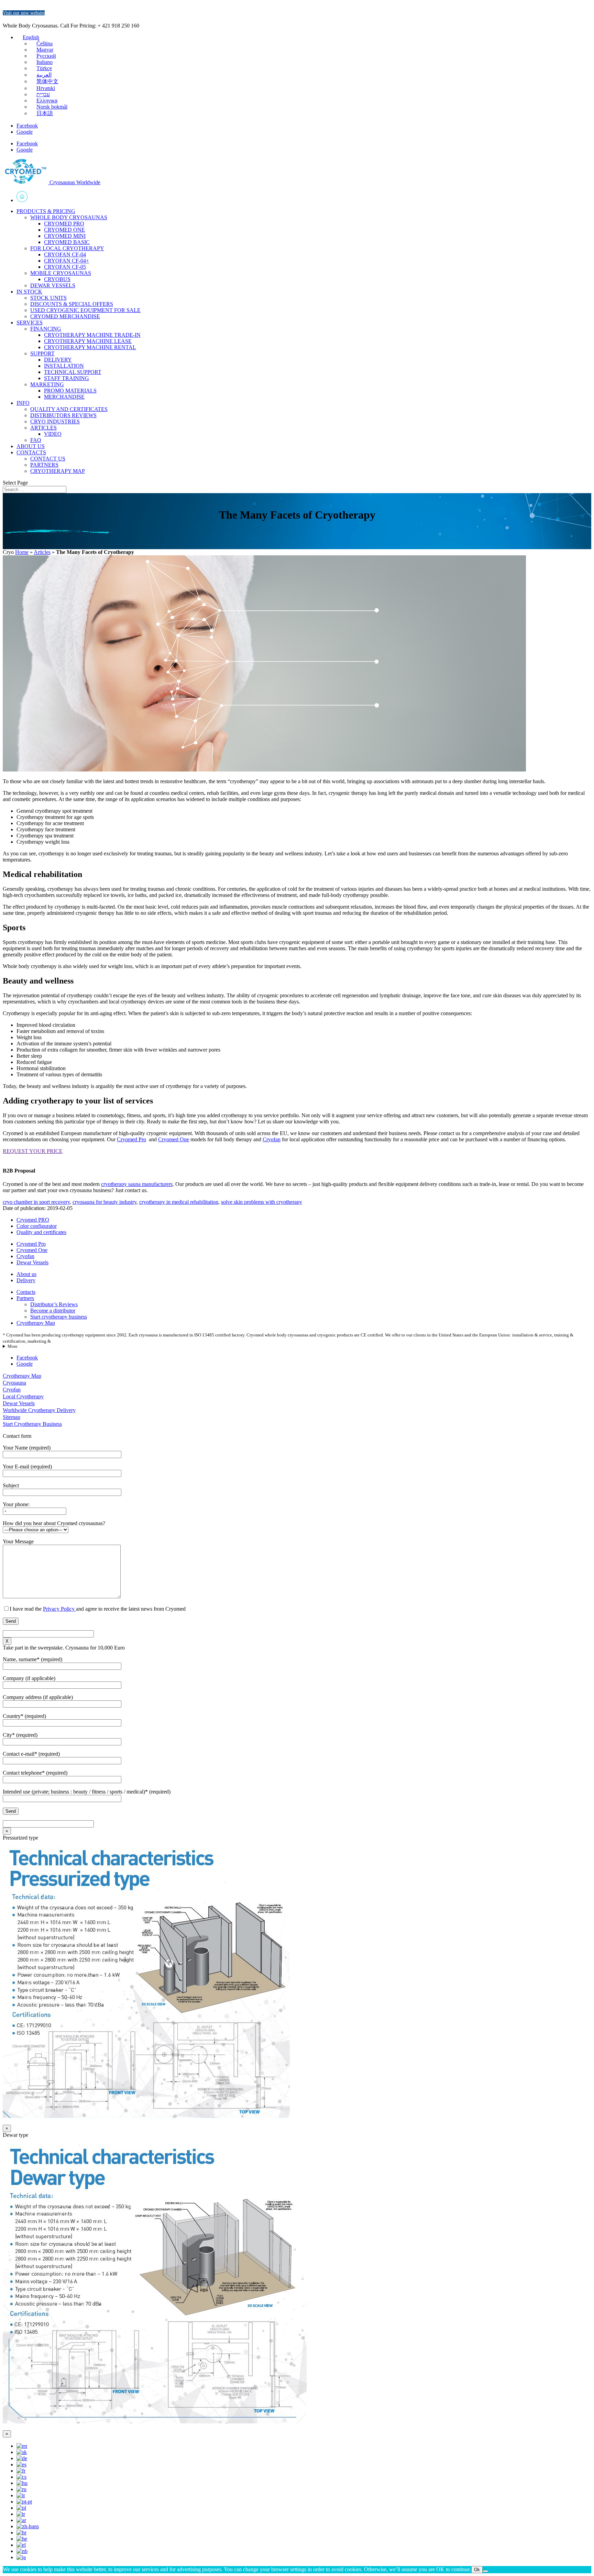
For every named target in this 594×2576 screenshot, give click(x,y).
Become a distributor (53, 1311)
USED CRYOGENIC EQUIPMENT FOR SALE (85, 310)
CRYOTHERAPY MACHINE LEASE (88, 341)
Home (304, 197)
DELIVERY (58, 360)
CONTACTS (31, 452)
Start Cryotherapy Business (32, 1424)
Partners (25, 1298)
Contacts (26, 1292)
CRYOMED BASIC (67, 242)
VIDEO (53, 434)
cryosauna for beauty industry (104, 1202)
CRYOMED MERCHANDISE (65, 316)
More (13, 1346)
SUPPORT (42, 353)
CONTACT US (48, 459)
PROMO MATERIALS (70, 391)
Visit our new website (24, 13)
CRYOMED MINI (65, 236)
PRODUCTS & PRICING (46, 211)
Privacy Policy (59, 1609)
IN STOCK (29, 292)
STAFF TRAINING (67, 378)
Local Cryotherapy (23, 1396)
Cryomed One (174, 1139)
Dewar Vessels (32, 1262)
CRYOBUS (57, 279)
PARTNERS (44, 465)
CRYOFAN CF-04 (65, 254)
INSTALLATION (64, 366)
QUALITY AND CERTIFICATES (69, 409)
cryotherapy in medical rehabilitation (179, 1202)
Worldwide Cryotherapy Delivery (39, 1410)
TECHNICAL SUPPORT (73, 372)
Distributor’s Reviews (54, 1304)
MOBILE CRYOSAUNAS (61, 273)
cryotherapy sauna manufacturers (137, 1184)
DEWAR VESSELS (53, 285)
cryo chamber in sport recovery (36, 1202)
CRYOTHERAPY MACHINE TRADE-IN (92, 335)
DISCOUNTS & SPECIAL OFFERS (72, 304)
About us (26, 1274)
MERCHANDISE (64, 397)
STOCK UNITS (48, 298)
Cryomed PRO (33, 1220)
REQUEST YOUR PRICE (33, 1151)
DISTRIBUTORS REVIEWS (63, 415)
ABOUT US (31, 446)
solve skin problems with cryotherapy (262, 1202)
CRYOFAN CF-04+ (67, 261)
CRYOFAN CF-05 (65, 267)
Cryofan (272, 1139)
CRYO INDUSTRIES (55, 421)
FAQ (36, 440)
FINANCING (46, 329)
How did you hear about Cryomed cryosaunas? (54, 1523)
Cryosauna (14, 1383)
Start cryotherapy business (59, 1317)
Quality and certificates (41, 1232)
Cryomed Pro (131, 1139)
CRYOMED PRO (64, 224)
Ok (477, 2570)
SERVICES (30, 323)
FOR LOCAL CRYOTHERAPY (67, 248)
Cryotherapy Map (36, 1323)
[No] (485, 2571)
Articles (42, 552)
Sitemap (12, 1417)
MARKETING (47, 384)
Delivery (26, 1280)
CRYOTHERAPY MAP (58, 471)
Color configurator (37, 1226)
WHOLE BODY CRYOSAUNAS (69, 217)
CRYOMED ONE (64, 230)
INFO (23, 403)
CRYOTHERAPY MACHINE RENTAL (90, 347)
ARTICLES (43, 428)
